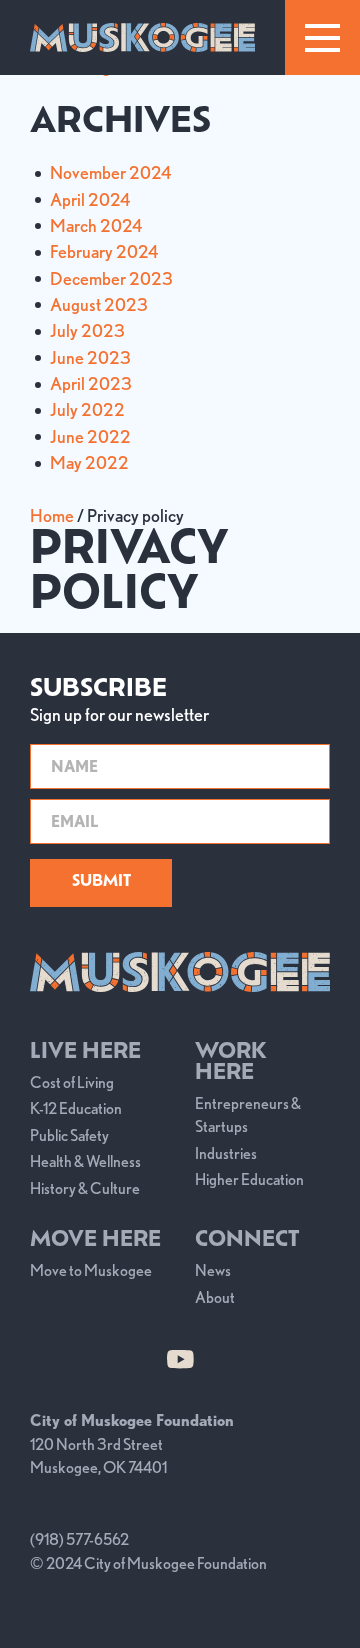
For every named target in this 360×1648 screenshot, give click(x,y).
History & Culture (85, 1188)
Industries (226, 1153)
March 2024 (96, 225)
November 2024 (110, 172)
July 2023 (87, 330)
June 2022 (90, 436)
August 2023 (99, 304)
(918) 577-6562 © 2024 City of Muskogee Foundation (148, 1551)
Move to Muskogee (91, 1270)
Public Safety (69, 1135)
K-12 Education (76, 1108)
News (213, 1270)
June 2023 (90, 357)
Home (52, 515)
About (215, 1297)
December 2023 (111, 278)
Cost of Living (72, 1082)
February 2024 (104, 251)
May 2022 (89, 462)
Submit (101, 882)
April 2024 (90, 199)
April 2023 (91, 383)
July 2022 (87, 409)
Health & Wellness (85, 1161)
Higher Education (249, 1179)
